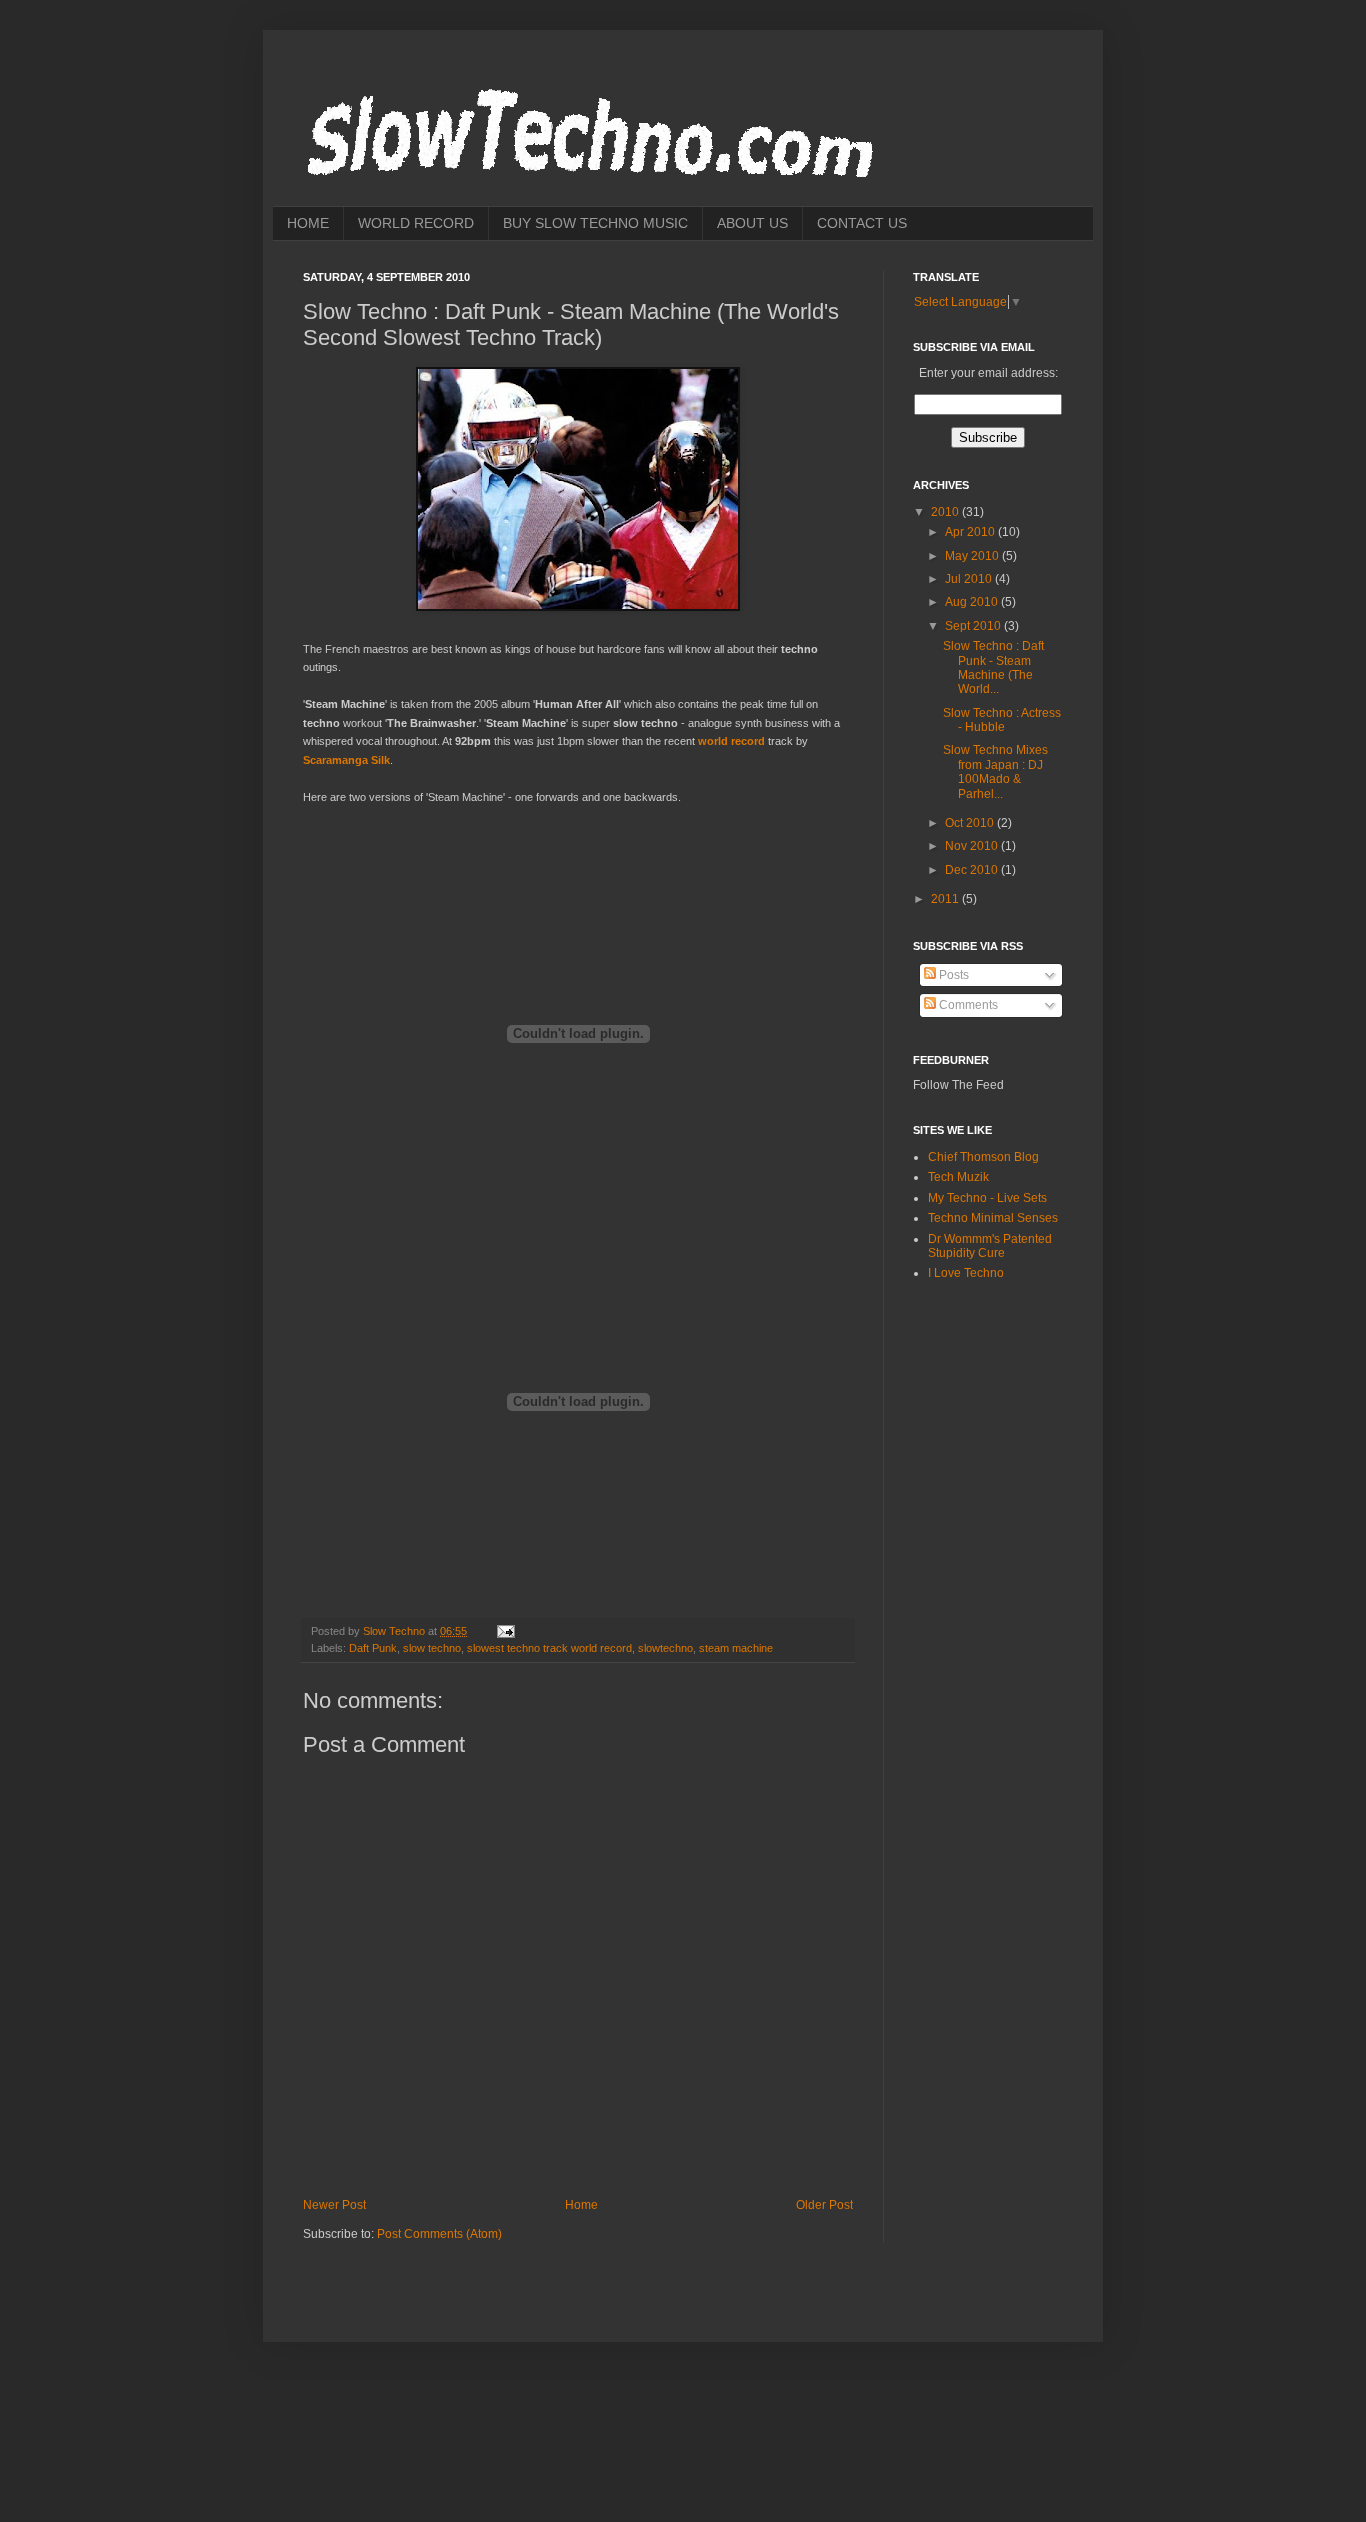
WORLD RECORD (416, 223)
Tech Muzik (958, 1177)
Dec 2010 (973, 870)
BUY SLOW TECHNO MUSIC (595, 223)
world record (731, 741)
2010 (946, 512)
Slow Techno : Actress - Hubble (1002, 720)
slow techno (432, 1648)
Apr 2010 (971, 532)
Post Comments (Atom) (439, 2234)
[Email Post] (505, 1631)
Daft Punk (373, 1648)
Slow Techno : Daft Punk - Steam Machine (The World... (993, 667)
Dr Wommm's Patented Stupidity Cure (990, 1246)
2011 (946, 899)
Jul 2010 (970, 579)
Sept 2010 (974, 626)
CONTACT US (862, 223)
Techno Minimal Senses (993, 1218)
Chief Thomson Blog (983, 1157)
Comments (967, 1005)
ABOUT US (752, 223)
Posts (952, 975)
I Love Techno (966, 1273)
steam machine (736, 1648)
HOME (308, 223)
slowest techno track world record (549, 1648)
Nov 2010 (973, 846)
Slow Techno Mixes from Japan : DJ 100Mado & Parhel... (995, 771)
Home (581, 2205)
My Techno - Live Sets (987, 1198)
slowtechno (665, 1648)
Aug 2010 (973, 602)
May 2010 (973, 556)
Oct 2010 (971, 823)
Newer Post (334, 2205)
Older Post (824, 2205)
